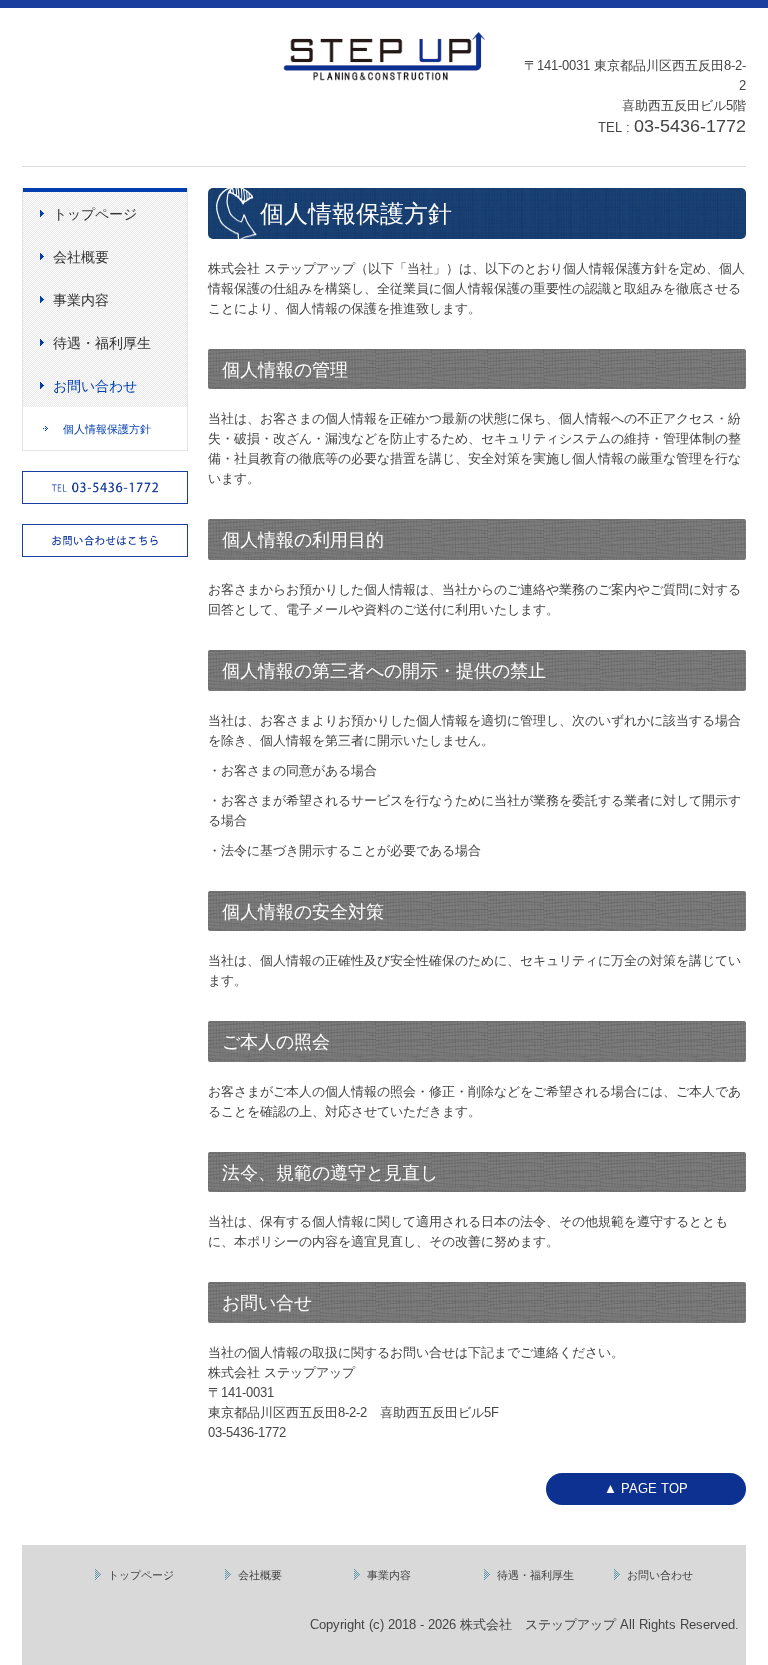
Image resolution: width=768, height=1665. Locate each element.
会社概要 (81, 257)
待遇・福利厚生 (102, 343)
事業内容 (81, 300)
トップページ (95, 214)
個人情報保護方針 (107, 429)
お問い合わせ (95, 386)
